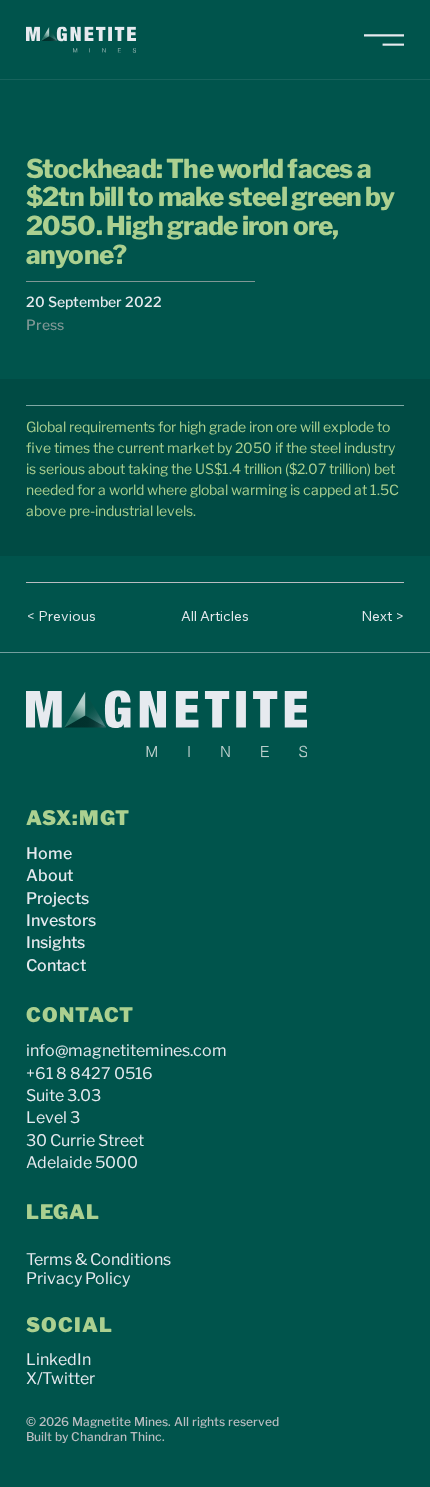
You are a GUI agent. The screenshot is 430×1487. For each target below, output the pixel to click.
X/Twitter (60, 1378)
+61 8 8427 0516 (89, 1073)
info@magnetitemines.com (126, 1050)
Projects (57, 898)
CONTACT (80, 1015)
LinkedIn (58, 1359)
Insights (55, 942)
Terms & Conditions (98, 1259)
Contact (56, 965)
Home (49, 853)
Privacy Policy (78, 1278)
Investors (61, 920)
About (49, 875)
